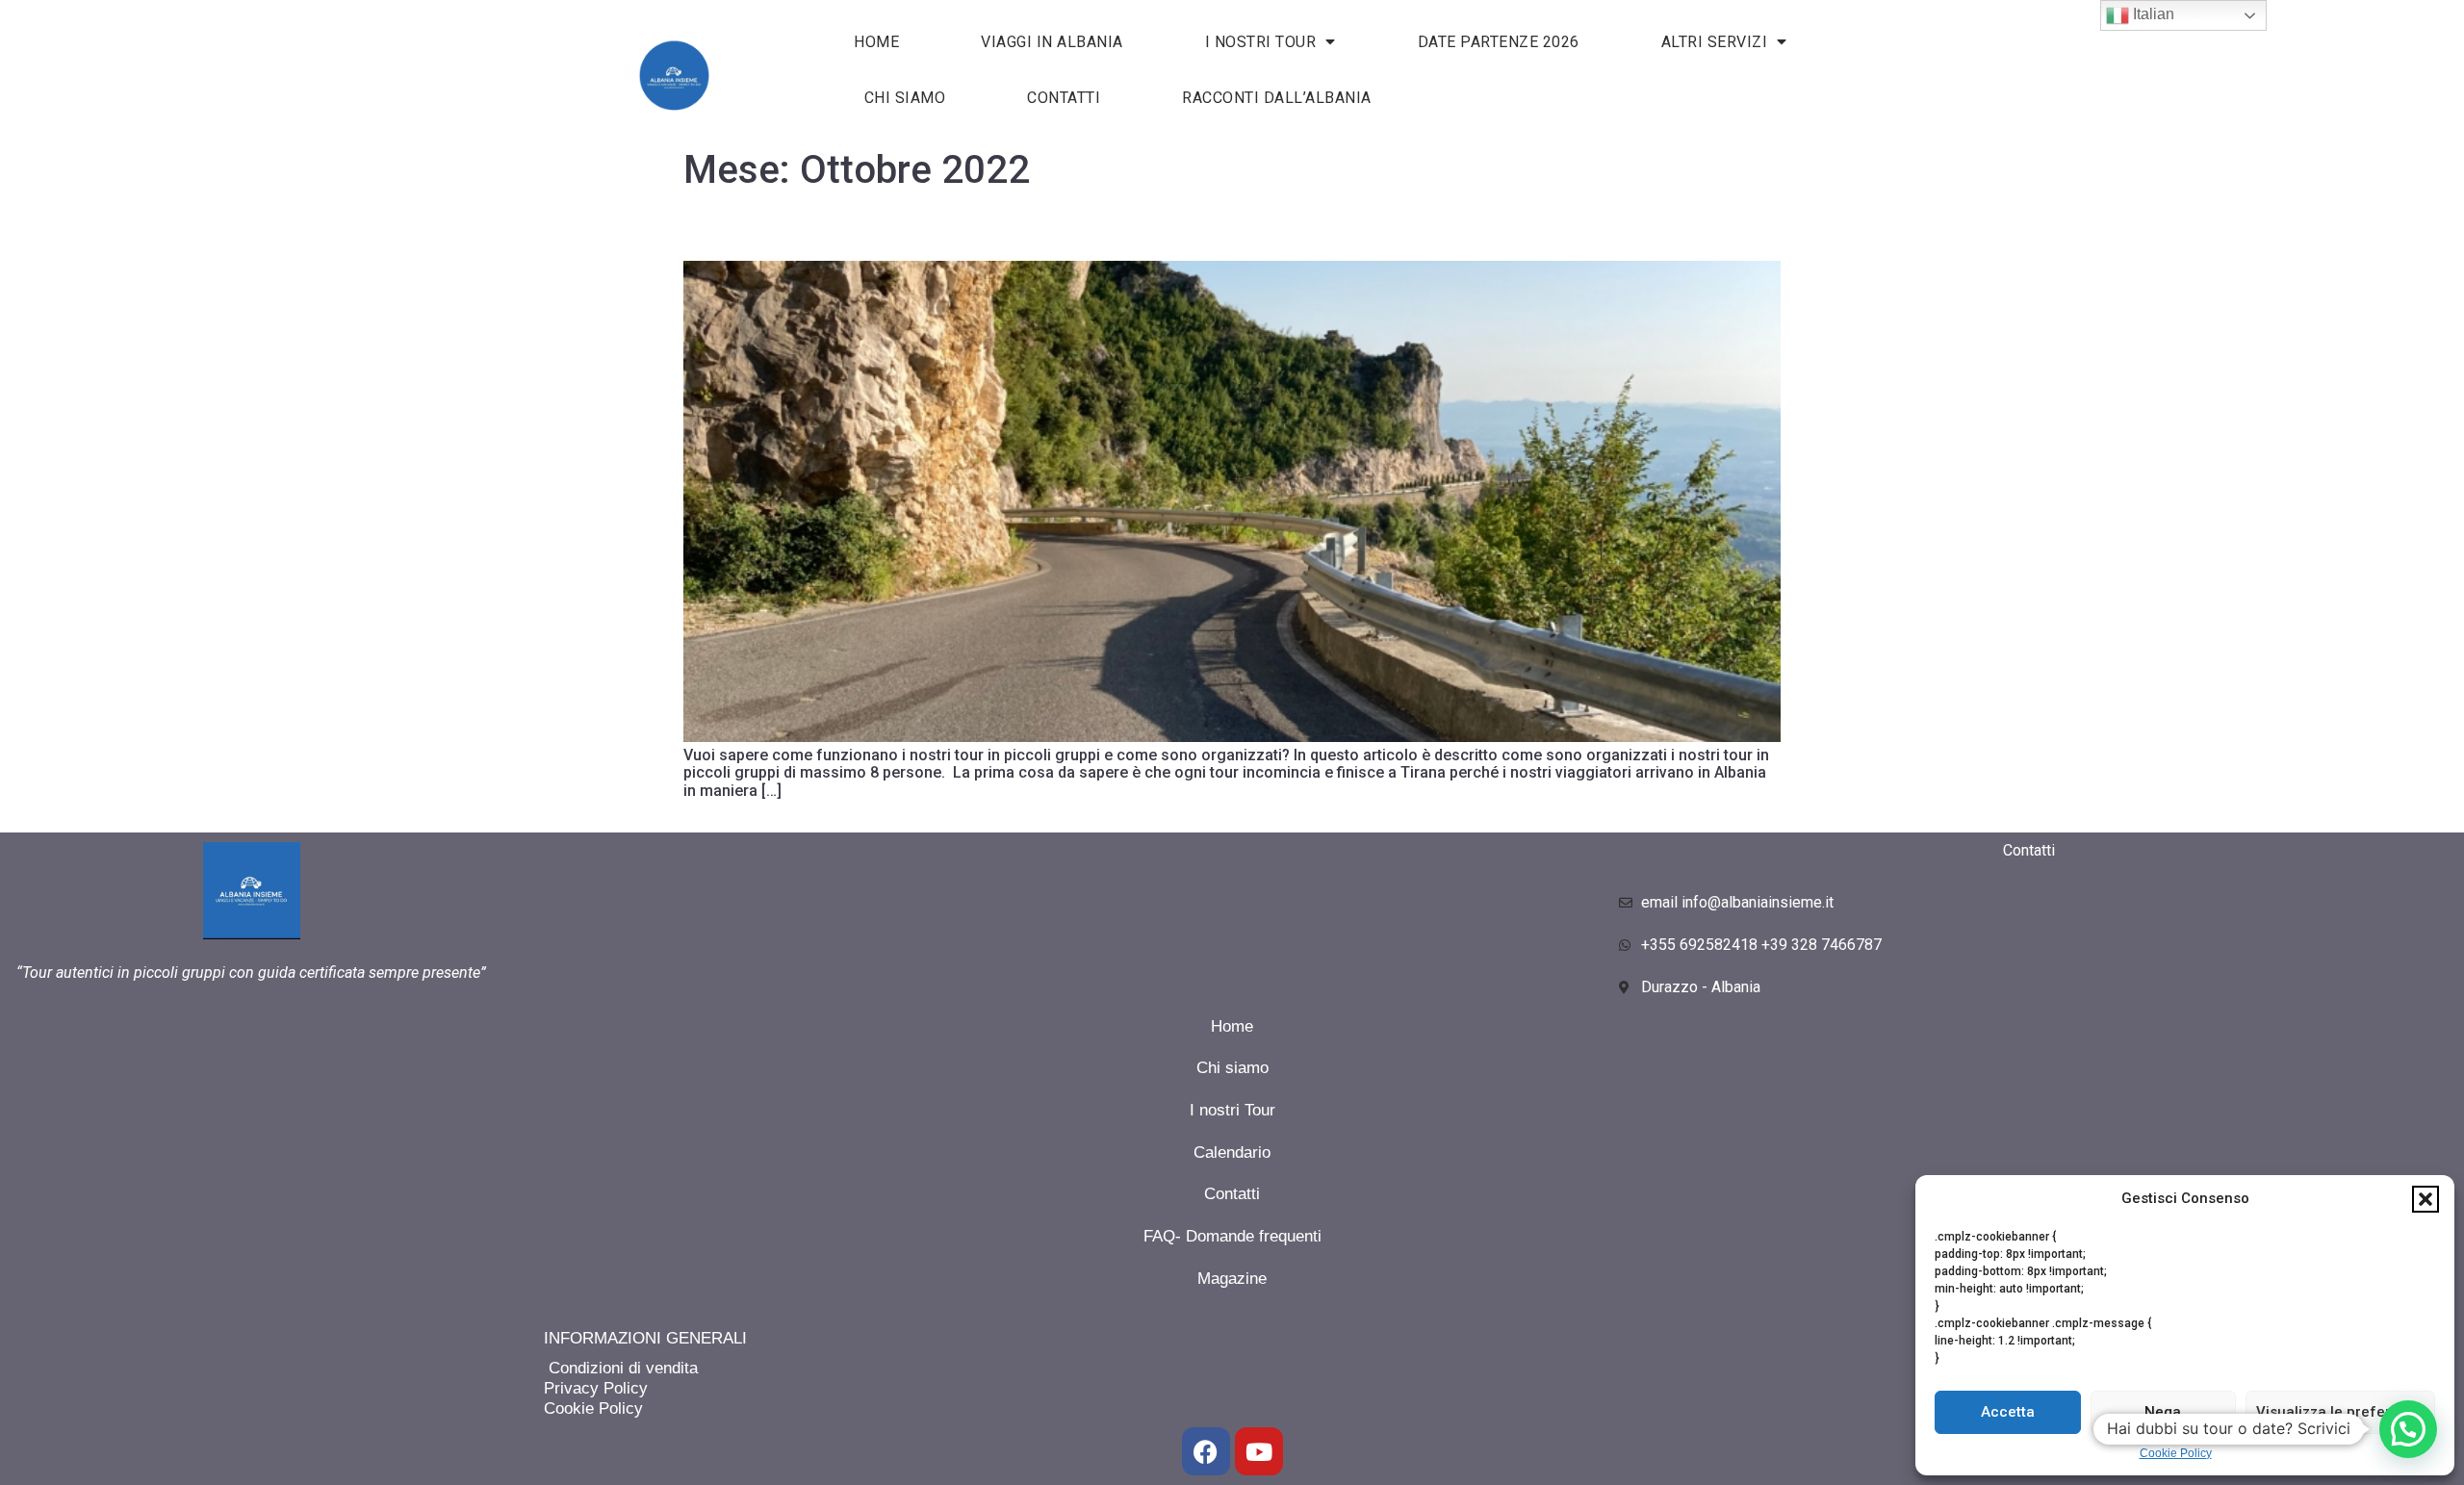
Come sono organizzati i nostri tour (809, 232)
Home (1232, 1026)
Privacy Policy (596, 1388)
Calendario (1232, 1152)
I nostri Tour (1232, 1110)
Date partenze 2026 (1499, 42)
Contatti (1064, 98)
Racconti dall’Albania (1277, 98)
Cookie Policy (2176, 1453)
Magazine (1232, 1279)
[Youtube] (1259, 1451)
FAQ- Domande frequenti (1232, 1236)
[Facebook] (1206, 1451)
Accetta (2008, 1412)
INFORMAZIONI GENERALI (645, 1338)
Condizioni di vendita (621, 1368)
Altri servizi (1715, 42)
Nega (2163, 1412)
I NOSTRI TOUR (1261, 42)
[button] (2425, 1199)
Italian (2152, 14)
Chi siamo (905, 98)
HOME (876, 42)
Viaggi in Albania (1052, 42)
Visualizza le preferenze (2340, 1412)
